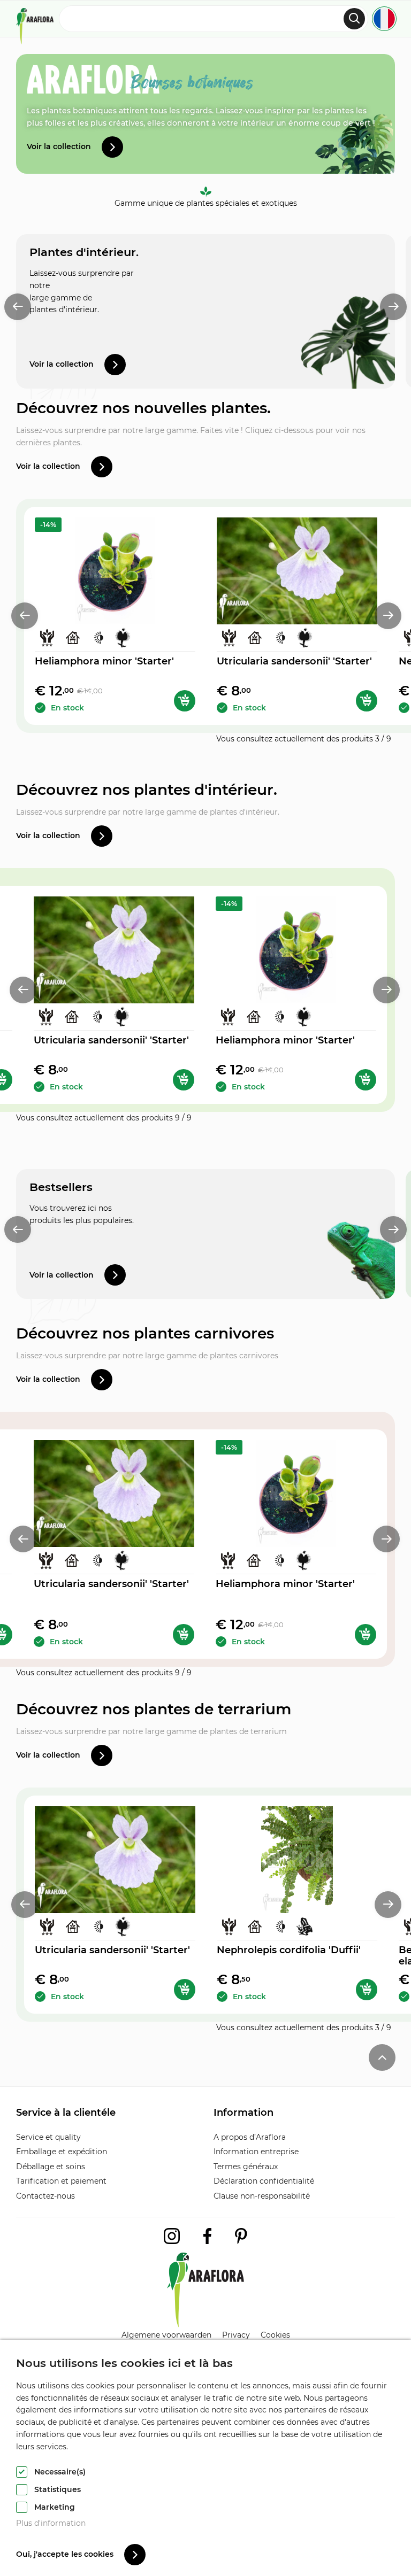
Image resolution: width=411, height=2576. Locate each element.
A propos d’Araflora (250, 2137)
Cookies (275, 2335)
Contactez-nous (45, 2196)
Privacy (236, 2335)
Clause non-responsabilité (262, 2196)
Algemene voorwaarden (166, 2335)
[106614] (367, 1990)
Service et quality (48, 2137)
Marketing (55, 2507)
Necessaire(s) (60, 2472)
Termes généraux (246, 2167)
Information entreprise (256, 2152)
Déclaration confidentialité (264, 2181)
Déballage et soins (51, 2167)
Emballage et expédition (62, 2152)
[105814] (185, 701)
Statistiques (58, 2489)
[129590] (367, 701)
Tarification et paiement (61, 2181)
